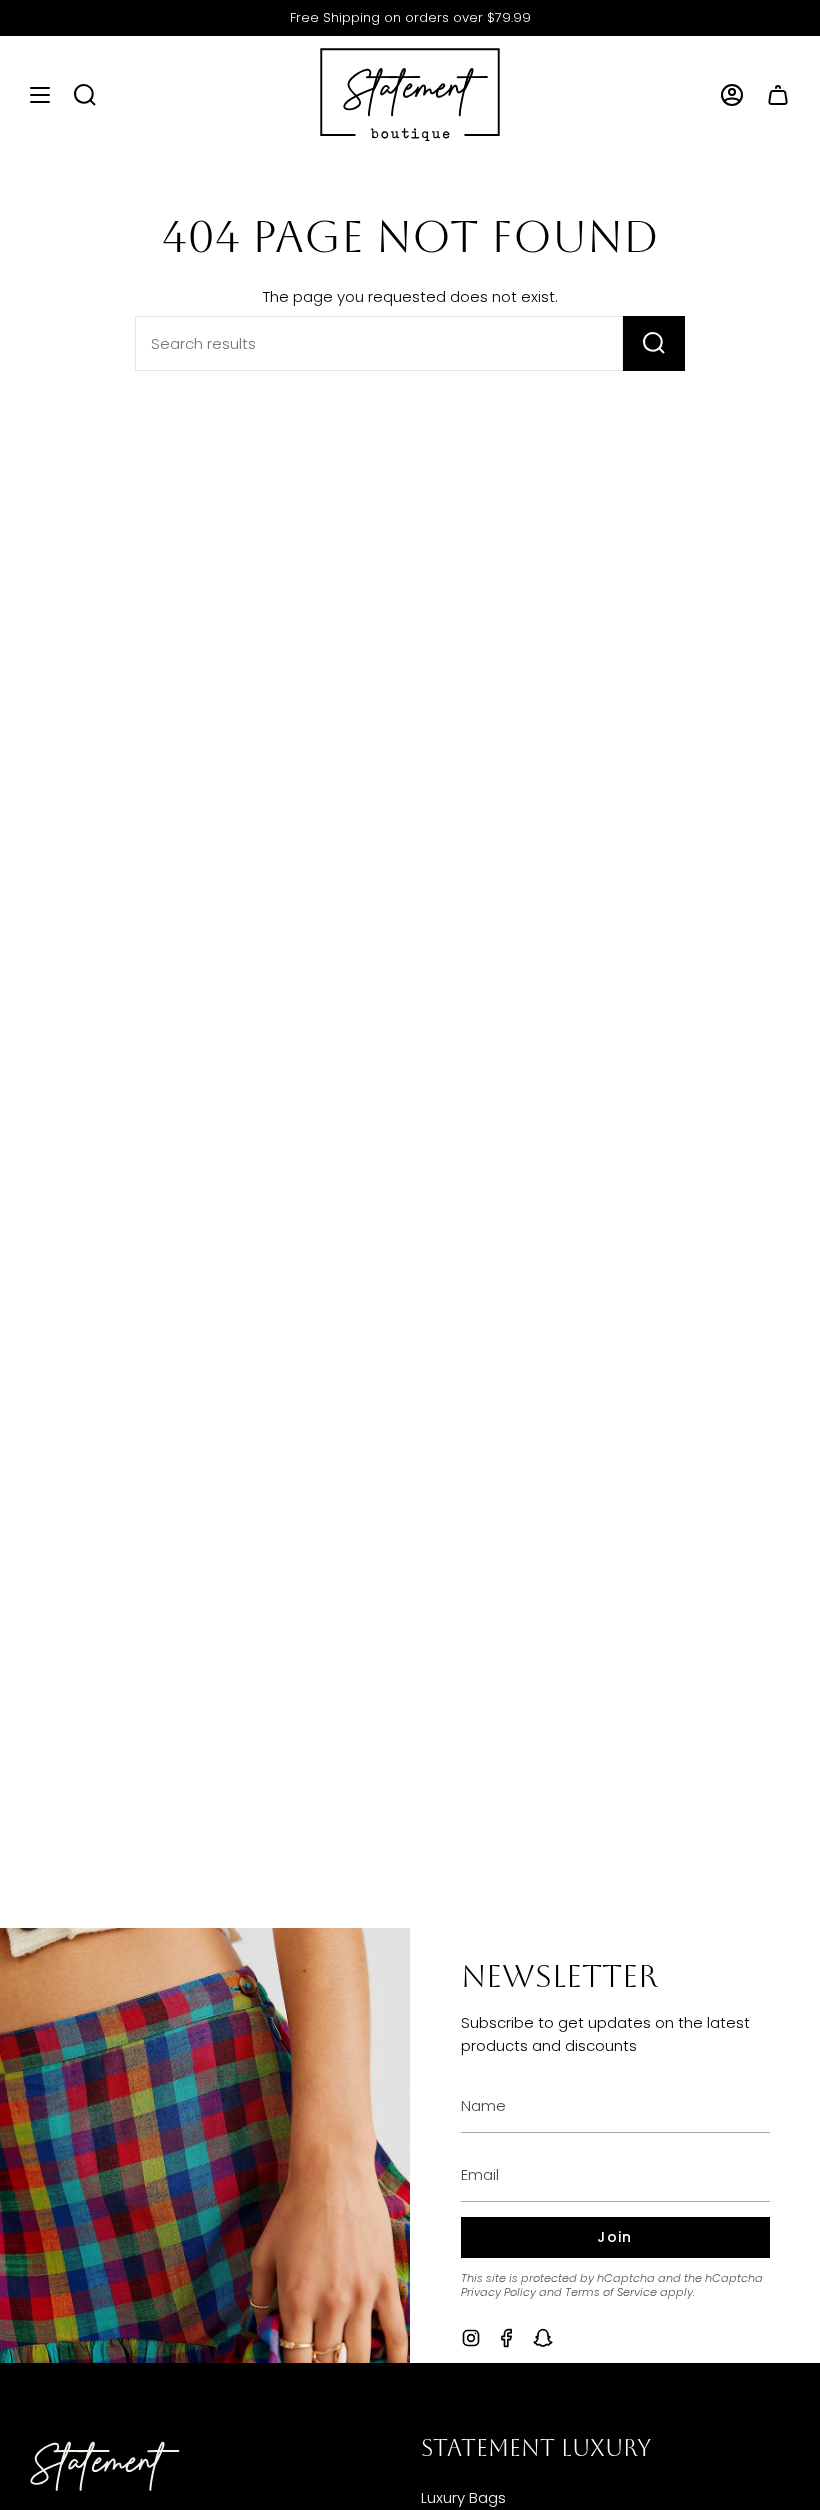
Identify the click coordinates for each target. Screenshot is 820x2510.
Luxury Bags (463, 2497)
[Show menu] (40, 95)
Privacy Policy (498, 2292)
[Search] (654, 343)
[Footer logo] (105, 2466)
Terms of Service (611, 2292)
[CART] (778, 95)
